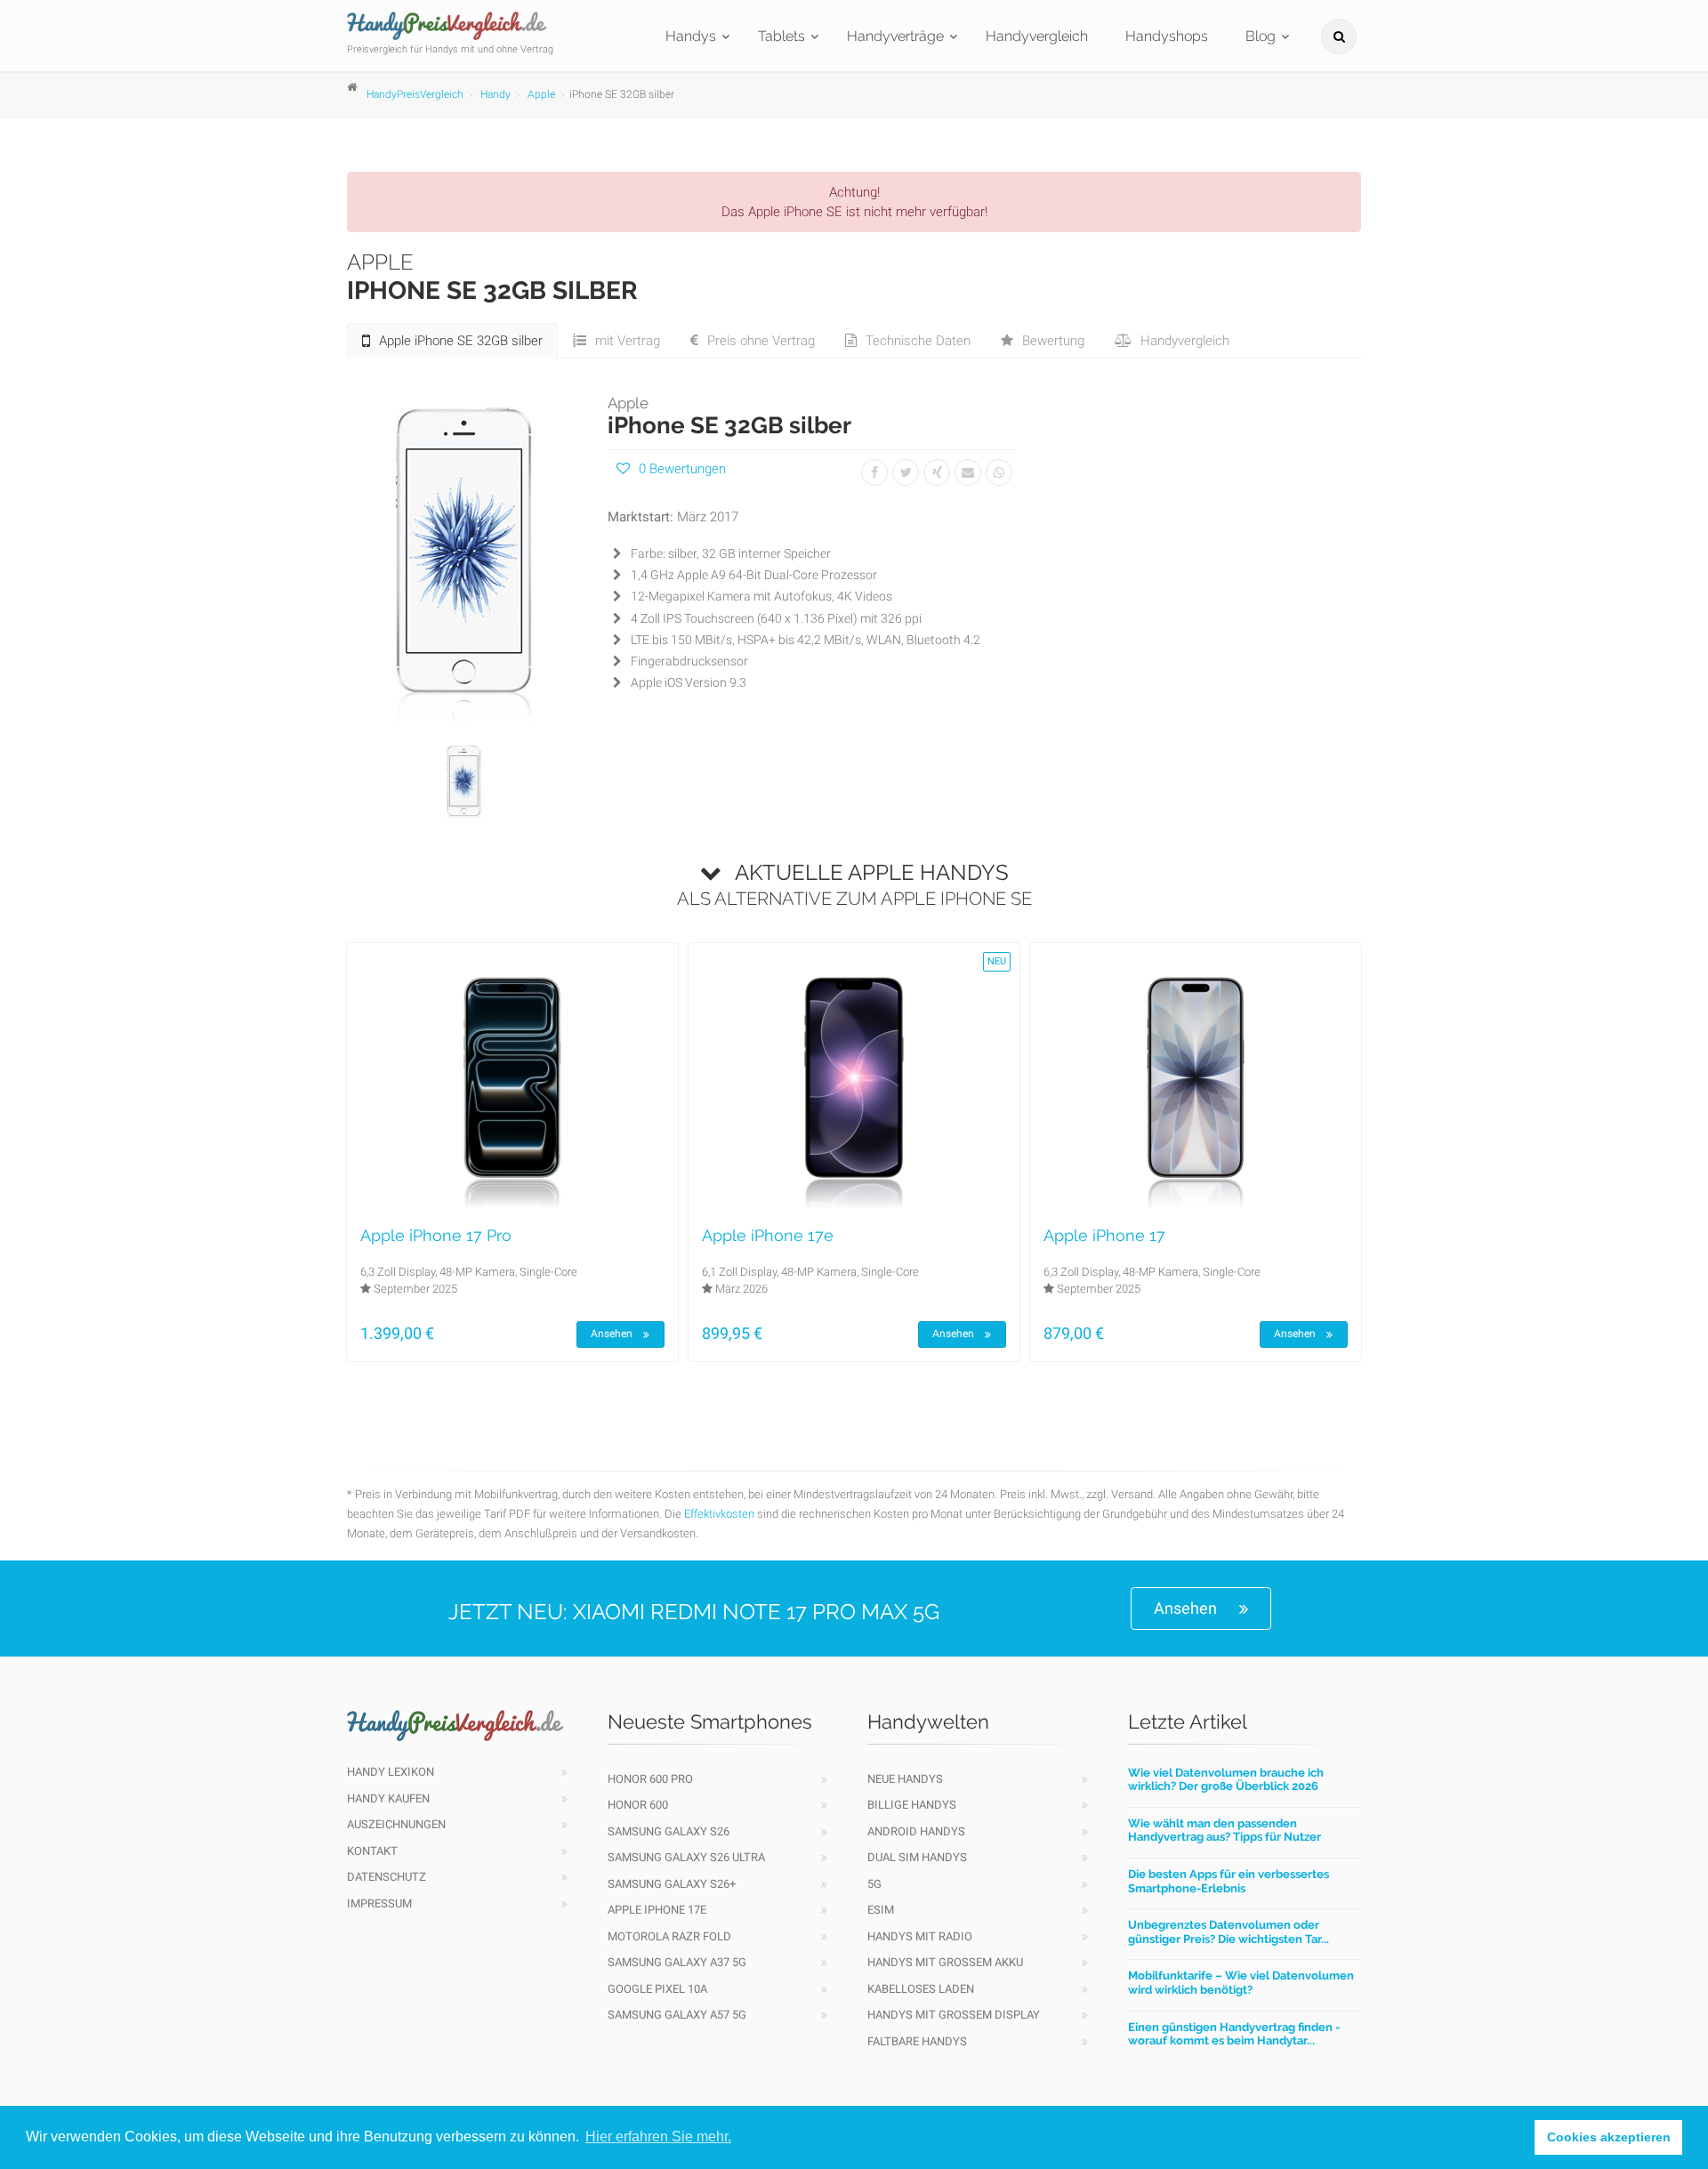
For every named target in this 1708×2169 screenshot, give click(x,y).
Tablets (781, 36)
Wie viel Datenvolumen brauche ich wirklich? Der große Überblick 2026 (1226, 1780)
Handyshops (1167, 36)
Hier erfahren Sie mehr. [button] (658, 2137)
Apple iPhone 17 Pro (436, 1235)
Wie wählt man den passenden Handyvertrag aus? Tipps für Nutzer (1225, 1830)
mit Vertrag (628, 341)
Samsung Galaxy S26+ (672, 1884)
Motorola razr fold (669, 1936)
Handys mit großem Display (954, 2015)
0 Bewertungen (682, 469)
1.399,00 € (397, 1333)
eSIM (881, 1910)
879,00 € (1074, 1333)
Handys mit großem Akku (945, 1962)
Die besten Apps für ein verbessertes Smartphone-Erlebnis (1229, 1881)
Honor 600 (638, 1805)
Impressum (379, 1903)
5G (874, 1884)
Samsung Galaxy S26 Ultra (686, 1857)
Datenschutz (387, 1877)
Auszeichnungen (396, 1824)
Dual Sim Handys (917, 1857)
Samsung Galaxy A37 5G (677, 1962)
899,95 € (732, 1333)
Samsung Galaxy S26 (669, 1831)
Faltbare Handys (917, 2041)
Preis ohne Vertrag (761, 341)
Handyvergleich (1037, 36)
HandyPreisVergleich (415, 94)
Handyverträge (895, 36)
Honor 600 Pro (650, 1779)
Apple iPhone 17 (1104, 1235)
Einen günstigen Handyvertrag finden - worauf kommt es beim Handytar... (1234, 2034)
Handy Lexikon (391, 1772)
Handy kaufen (388, 1798)
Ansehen (612, 1334)
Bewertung (1053, 341)
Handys (691, 36)
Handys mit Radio (920, 1936)
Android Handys (916, 1831)
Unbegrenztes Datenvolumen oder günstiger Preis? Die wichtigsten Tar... (1229, 1932)
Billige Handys (912, 1805)
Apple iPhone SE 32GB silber (461, 341)
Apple (541, 94)
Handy (495, 94)
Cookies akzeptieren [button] (1609, 2137)
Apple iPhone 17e (768, 1235)
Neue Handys (905, 1779)
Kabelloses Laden (921, 1989)
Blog (1261, 36)
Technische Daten (918, 341)
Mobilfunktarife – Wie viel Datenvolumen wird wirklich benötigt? (1241, 1983)
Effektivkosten (719, 1514)
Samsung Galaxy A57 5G (677, 2015)
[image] (464, 561)
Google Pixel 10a (657, 1989)
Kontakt (372, 1851)
